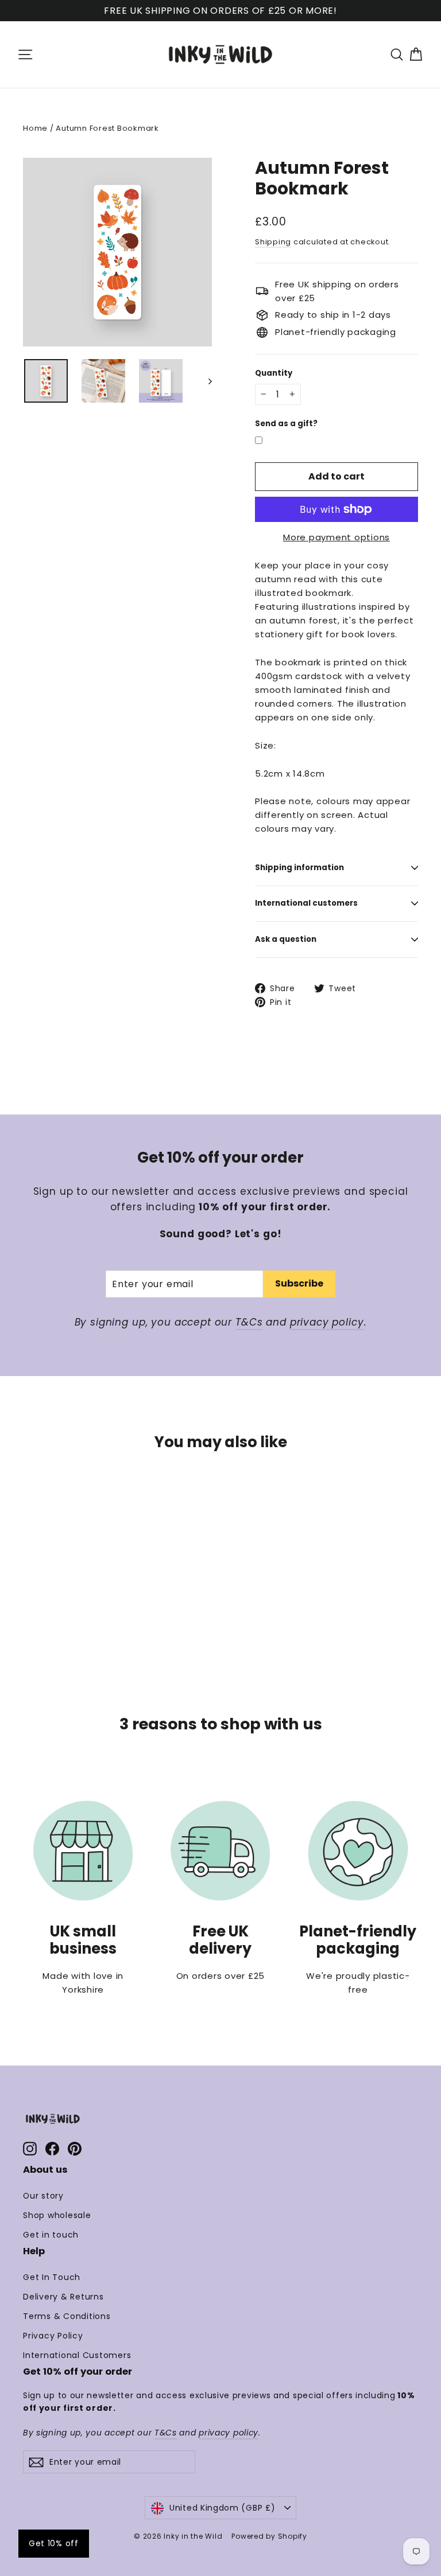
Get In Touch (52, 2277)
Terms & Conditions (67, 2316)
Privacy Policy (53, 2336)
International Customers (77, 2355)
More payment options (336, 537)
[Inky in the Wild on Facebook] (52, 2148)
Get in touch (51, 2235)
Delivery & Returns (63, 2297)
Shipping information (299, 868)
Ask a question (286, 939)
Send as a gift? (286, 424)
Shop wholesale (57, 2215)
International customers (306, 903)
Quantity (274, 373)
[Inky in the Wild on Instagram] (30, 2148)
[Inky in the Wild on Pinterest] (75, 2148)
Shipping (273, 242)
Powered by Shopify (269, 2536)
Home (35, 128)
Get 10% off (54, 2543)
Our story (43, 2196)
